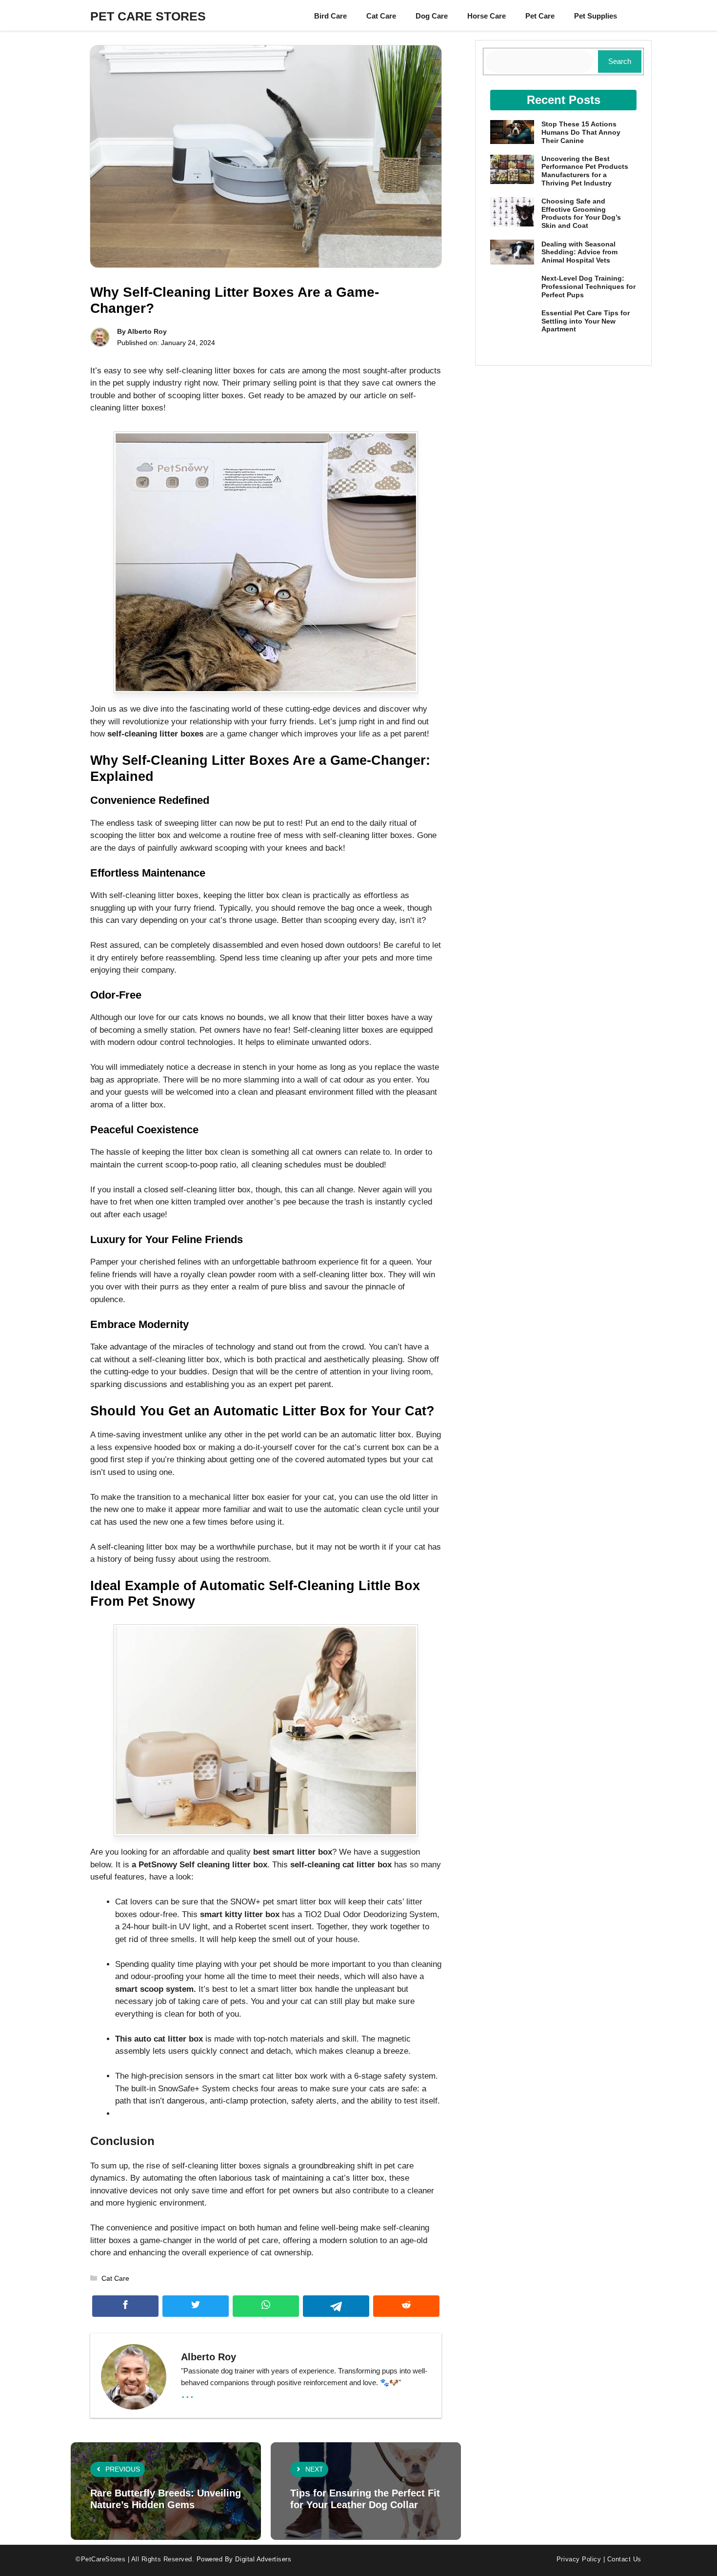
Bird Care (330, 16)
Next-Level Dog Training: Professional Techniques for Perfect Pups (588, 286)
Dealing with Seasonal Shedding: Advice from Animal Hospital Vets (579, 252)
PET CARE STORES (148, 16)
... (188, 2392)
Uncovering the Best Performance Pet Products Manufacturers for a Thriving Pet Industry (585, 171)
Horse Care (487, 16)
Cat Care (381, 16)
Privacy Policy (579, 2559)
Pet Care (540, 16)
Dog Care (432, 16)
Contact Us (624, 2559)
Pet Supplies (596, 16)
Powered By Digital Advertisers (244, 2559)
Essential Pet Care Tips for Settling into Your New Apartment (586, 321)
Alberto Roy (147, 331)
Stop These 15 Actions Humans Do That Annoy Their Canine (581, 132)
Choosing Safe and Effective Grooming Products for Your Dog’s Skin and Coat (581, 213)
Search (620, 61)
